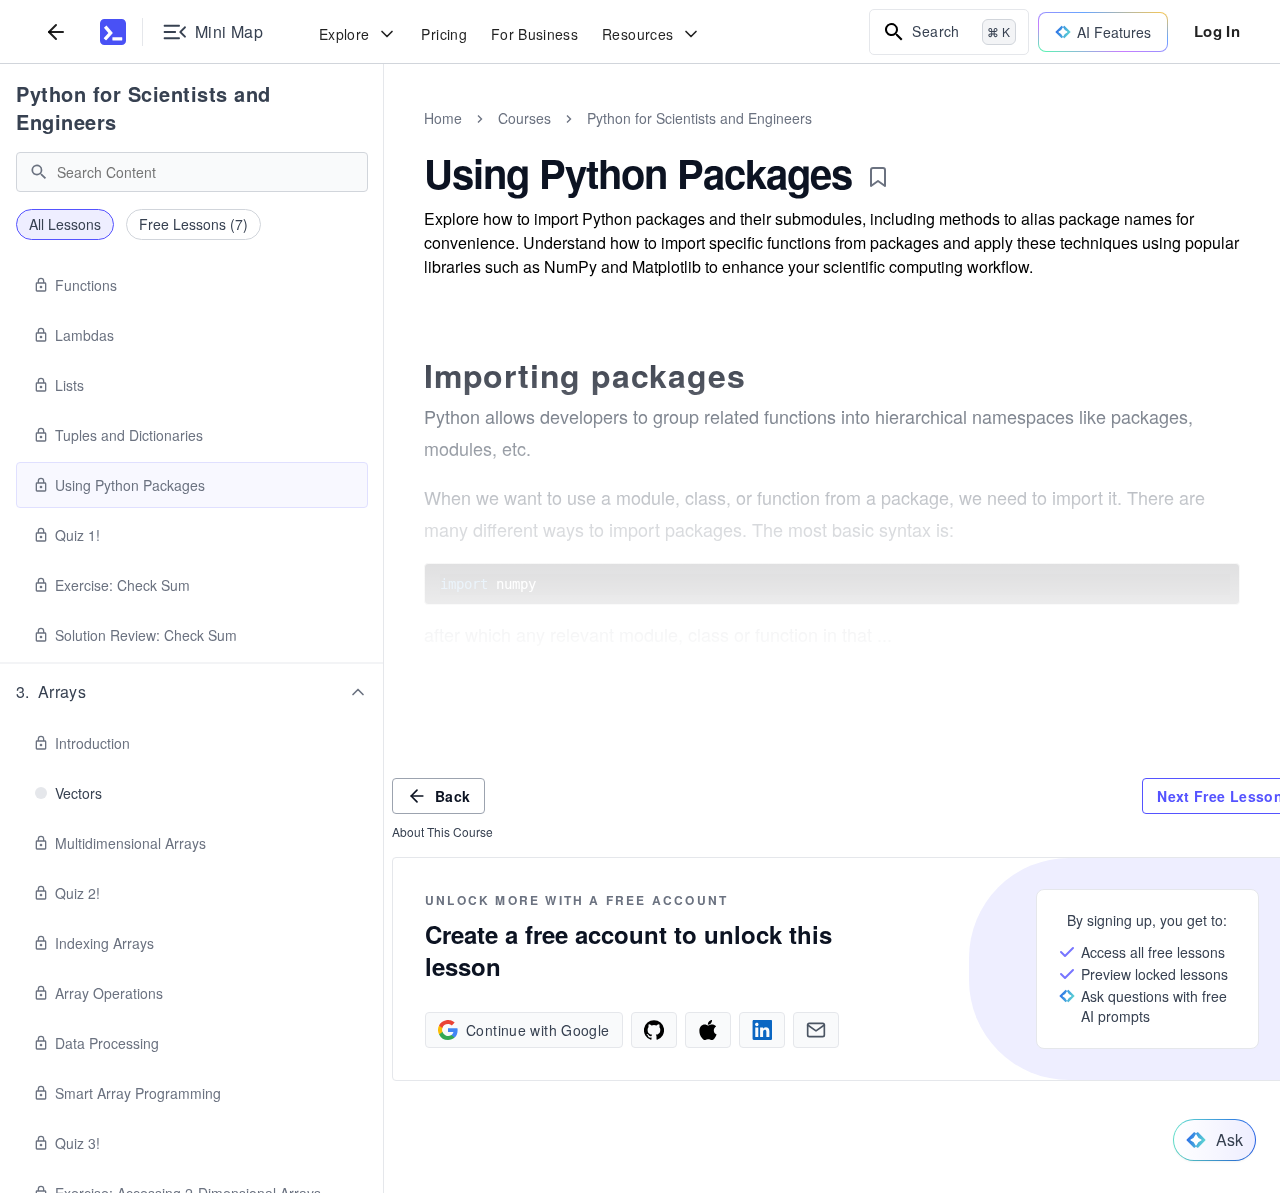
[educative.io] (113, 32)
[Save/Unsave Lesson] (878, 177)
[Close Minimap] (384, 140)
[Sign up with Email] (816, 1030)
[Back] (56, 31)
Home (443, 118)
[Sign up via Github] (654, 1030)
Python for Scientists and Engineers (143, 107)
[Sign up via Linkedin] (762, 1030)
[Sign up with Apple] (708, 1030)
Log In (1217, 31)
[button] (192, 692)
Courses (524, 118)
